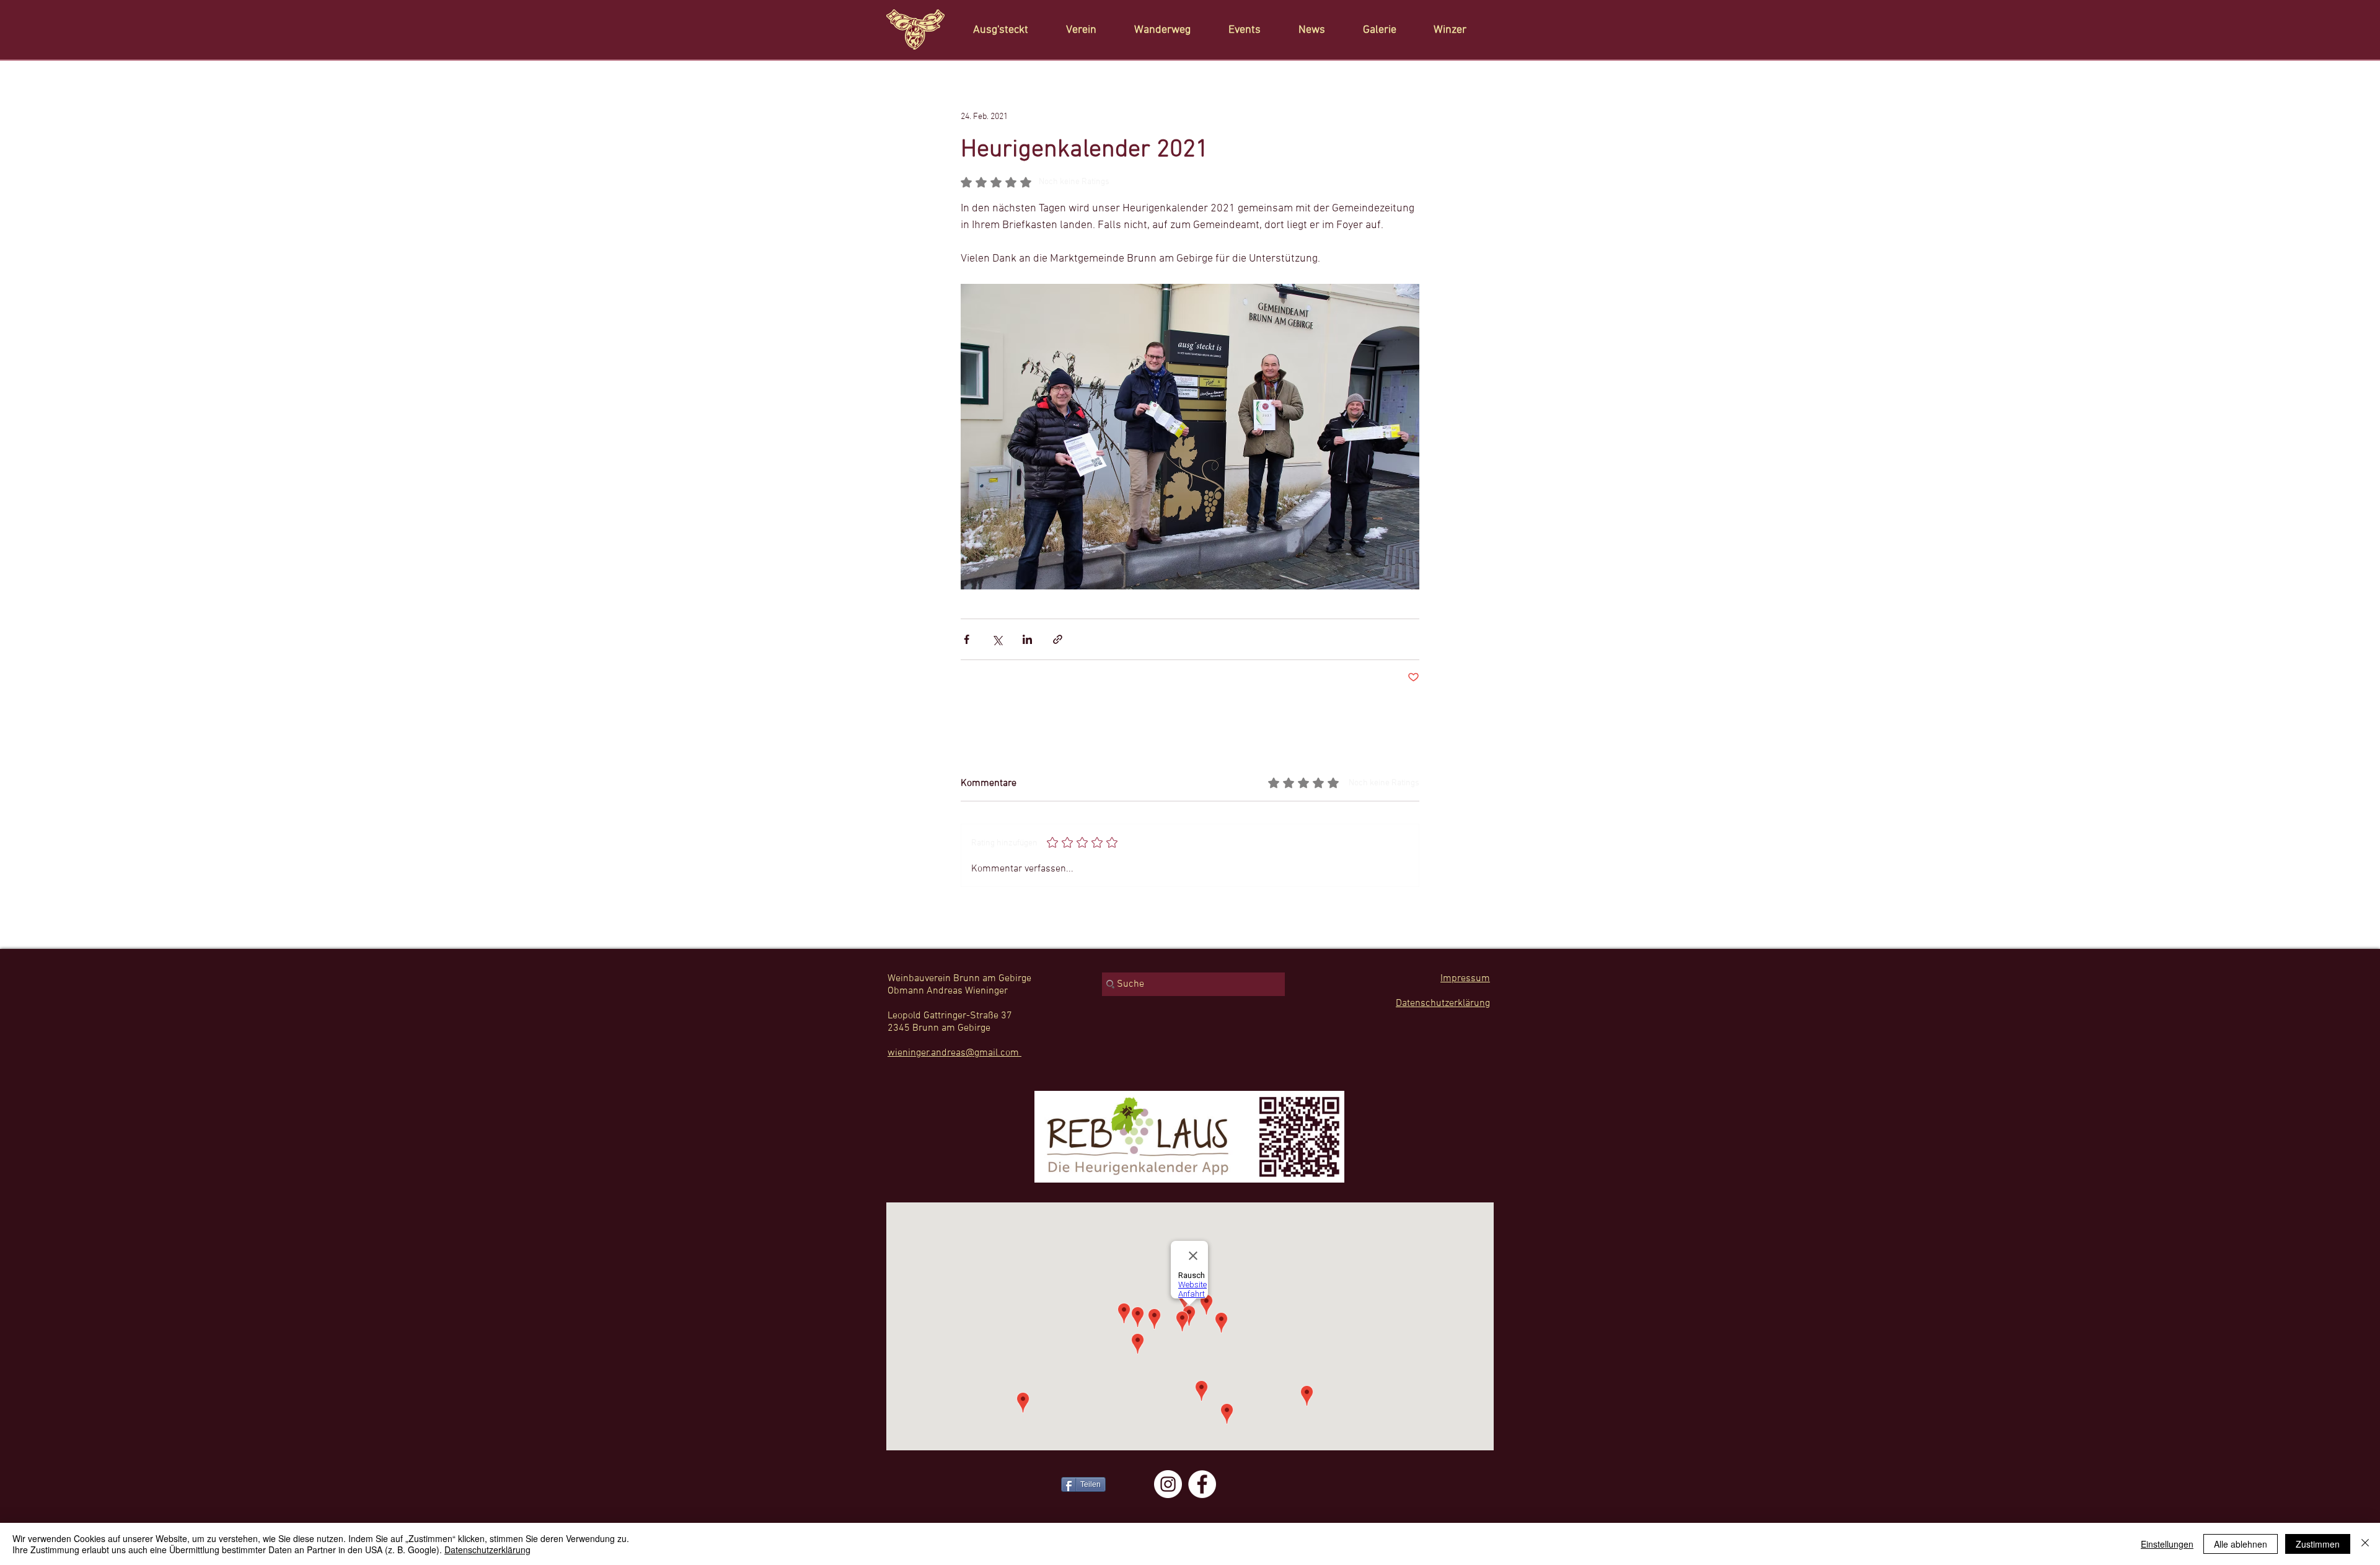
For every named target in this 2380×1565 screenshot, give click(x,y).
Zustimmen (2318, 1544)
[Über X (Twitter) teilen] (997, 639)
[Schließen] (2365, 1544)
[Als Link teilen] (1058, 639)
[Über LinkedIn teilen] (1027, 639)
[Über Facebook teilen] (967, 639)
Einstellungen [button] (2167, 1544)
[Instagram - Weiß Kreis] (1168, 1484)
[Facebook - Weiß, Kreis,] (1202, 1484)
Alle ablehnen (2241, 1544)
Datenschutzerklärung (487, 1550)
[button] (1088, 30)
